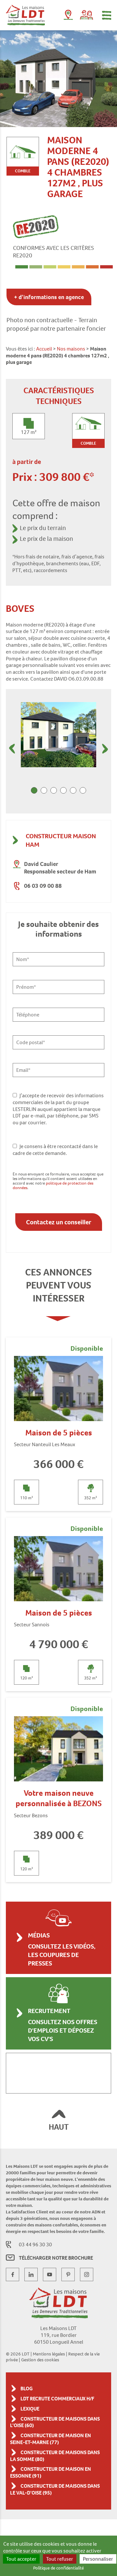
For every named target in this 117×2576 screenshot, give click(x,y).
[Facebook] (13, 2274)
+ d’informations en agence (49, 297)
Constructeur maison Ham (61, 840)
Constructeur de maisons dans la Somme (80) (55, 2456)
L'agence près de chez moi (68, 16)
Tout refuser (60, 2559)
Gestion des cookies (40, 2360)
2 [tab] (44, 790)
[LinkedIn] (31, 2274)
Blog (27, 2389)
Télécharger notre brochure (56, 2258)
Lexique (30, 2409)
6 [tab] (83, 790)
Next (105, 749)
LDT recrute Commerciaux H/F (57, 2399)
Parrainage (86, 15)
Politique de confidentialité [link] (58, 2568)
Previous (12, 749)
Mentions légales (49, 2354)
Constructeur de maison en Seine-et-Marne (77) (51, 2439)
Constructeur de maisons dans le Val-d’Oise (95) (55, 2489)
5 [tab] (73, 790)
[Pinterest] (68, 2274)
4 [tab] (63, 790)
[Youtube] (50, 2274)
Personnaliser (98, 2559)
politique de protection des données (53, 1185)
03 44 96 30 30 (35, 2245)
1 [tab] (34, 790)
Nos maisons (71, 349)
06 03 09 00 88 (43, 886)
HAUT (59, 2127)
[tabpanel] (58, 735)
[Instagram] (87, 2274)
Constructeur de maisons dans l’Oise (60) (55, 2422)
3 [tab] (54, 790)
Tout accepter (21, 2559)
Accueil (44, 349)
